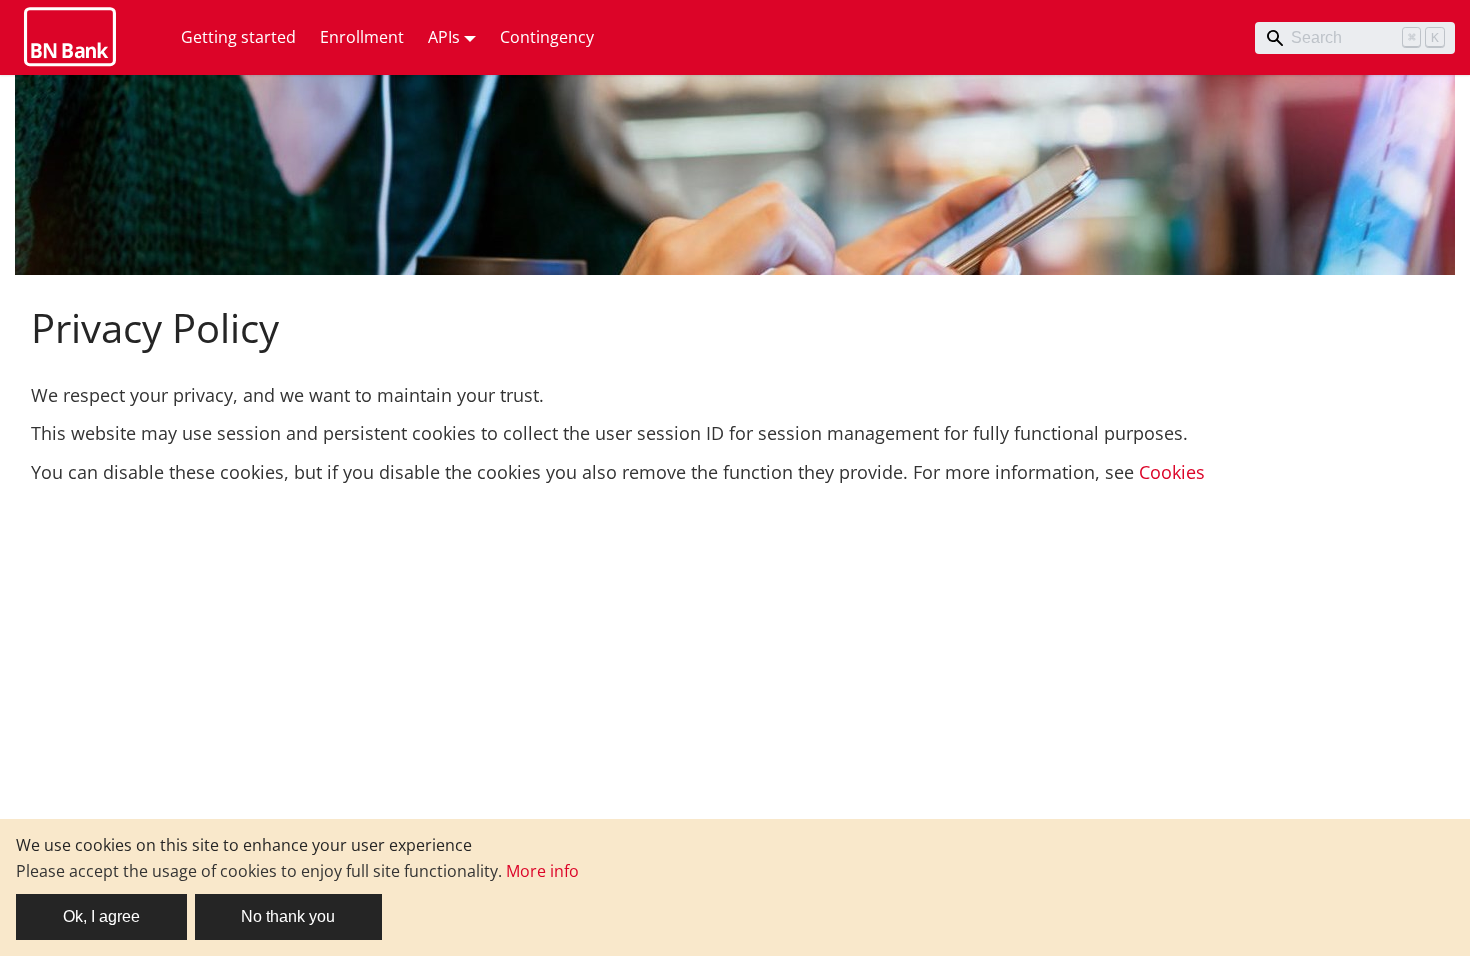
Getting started (238, 37)
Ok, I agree (101, 916)
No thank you (288, 916)
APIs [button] (444, 37)
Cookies (1172, 472)
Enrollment (362, 37)
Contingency (547, 37)
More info (542, 871)
